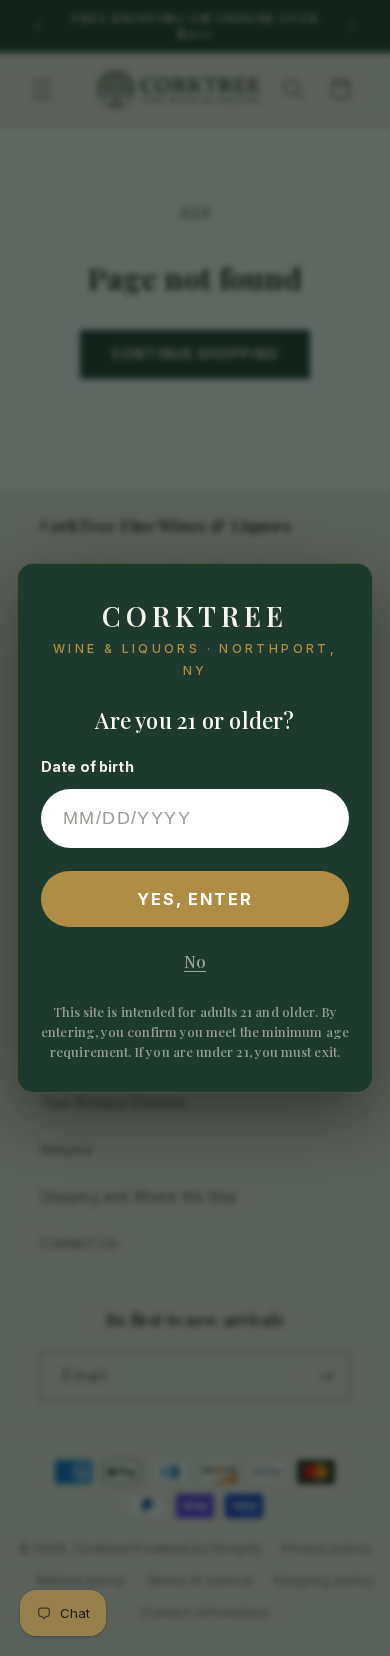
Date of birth (87, 766)
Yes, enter (195, 899)
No (195, 961)
